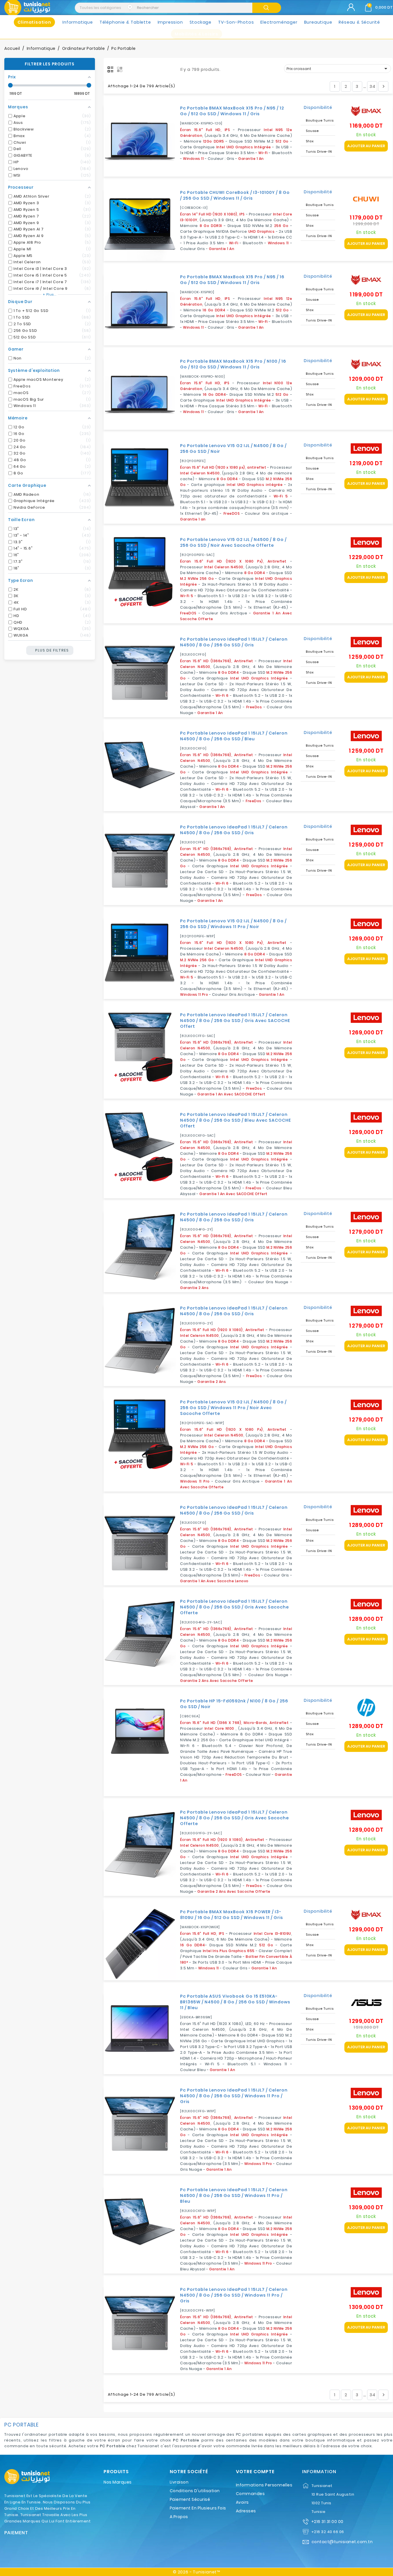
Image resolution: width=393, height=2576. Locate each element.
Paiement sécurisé (190, 2499)
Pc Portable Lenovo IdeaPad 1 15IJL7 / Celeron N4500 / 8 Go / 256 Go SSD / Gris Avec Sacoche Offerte (234, 1607)
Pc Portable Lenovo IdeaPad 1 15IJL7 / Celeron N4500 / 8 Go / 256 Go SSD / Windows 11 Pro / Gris (234, 2096)
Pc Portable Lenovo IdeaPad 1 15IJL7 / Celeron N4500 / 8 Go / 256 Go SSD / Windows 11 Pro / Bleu (234, 2195)
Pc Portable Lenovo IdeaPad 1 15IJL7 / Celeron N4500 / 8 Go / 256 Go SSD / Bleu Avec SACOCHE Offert (235, 1120)
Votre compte (255, 2472)
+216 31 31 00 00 (327, 2522)
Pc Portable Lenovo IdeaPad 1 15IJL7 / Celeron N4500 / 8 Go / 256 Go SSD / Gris (234, 642)
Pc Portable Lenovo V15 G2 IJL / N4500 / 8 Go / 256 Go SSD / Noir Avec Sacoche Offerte (233, 542)
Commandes (250, 2494)
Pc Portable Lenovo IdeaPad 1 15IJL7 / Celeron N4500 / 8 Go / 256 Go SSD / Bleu (234, 736)
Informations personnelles (264, 2485)
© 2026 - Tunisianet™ (197, 2572)
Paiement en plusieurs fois (198, 2508)
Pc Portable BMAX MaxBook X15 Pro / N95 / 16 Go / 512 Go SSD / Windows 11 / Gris (232, 280)
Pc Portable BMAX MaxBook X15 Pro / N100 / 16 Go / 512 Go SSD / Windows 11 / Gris (233, 364)
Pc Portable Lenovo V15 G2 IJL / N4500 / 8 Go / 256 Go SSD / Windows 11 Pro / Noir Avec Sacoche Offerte (233, 1408)
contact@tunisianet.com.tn (342, 2542)
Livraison (179, 2482)
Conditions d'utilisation (195, 2491)
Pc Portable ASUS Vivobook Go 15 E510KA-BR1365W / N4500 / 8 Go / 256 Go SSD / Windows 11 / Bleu (235, 2002)
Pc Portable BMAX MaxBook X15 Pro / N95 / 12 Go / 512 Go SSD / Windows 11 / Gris (232, 111)
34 (372, 86)
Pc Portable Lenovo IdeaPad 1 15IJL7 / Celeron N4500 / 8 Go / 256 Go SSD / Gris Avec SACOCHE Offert (235, 1021)
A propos (179, 2517)
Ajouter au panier (366, 146)
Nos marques (118, 2482)
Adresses (246, 2511)
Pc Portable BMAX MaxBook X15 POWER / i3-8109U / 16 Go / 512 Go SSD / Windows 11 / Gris (232, 1915)
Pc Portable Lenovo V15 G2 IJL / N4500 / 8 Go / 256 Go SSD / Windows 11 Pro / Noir (233, 924)
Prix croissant (338, 69)
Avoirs (242, 2502)
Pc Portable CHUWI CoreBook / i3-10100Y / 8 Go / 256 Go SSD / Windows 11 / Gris (235, 195)
